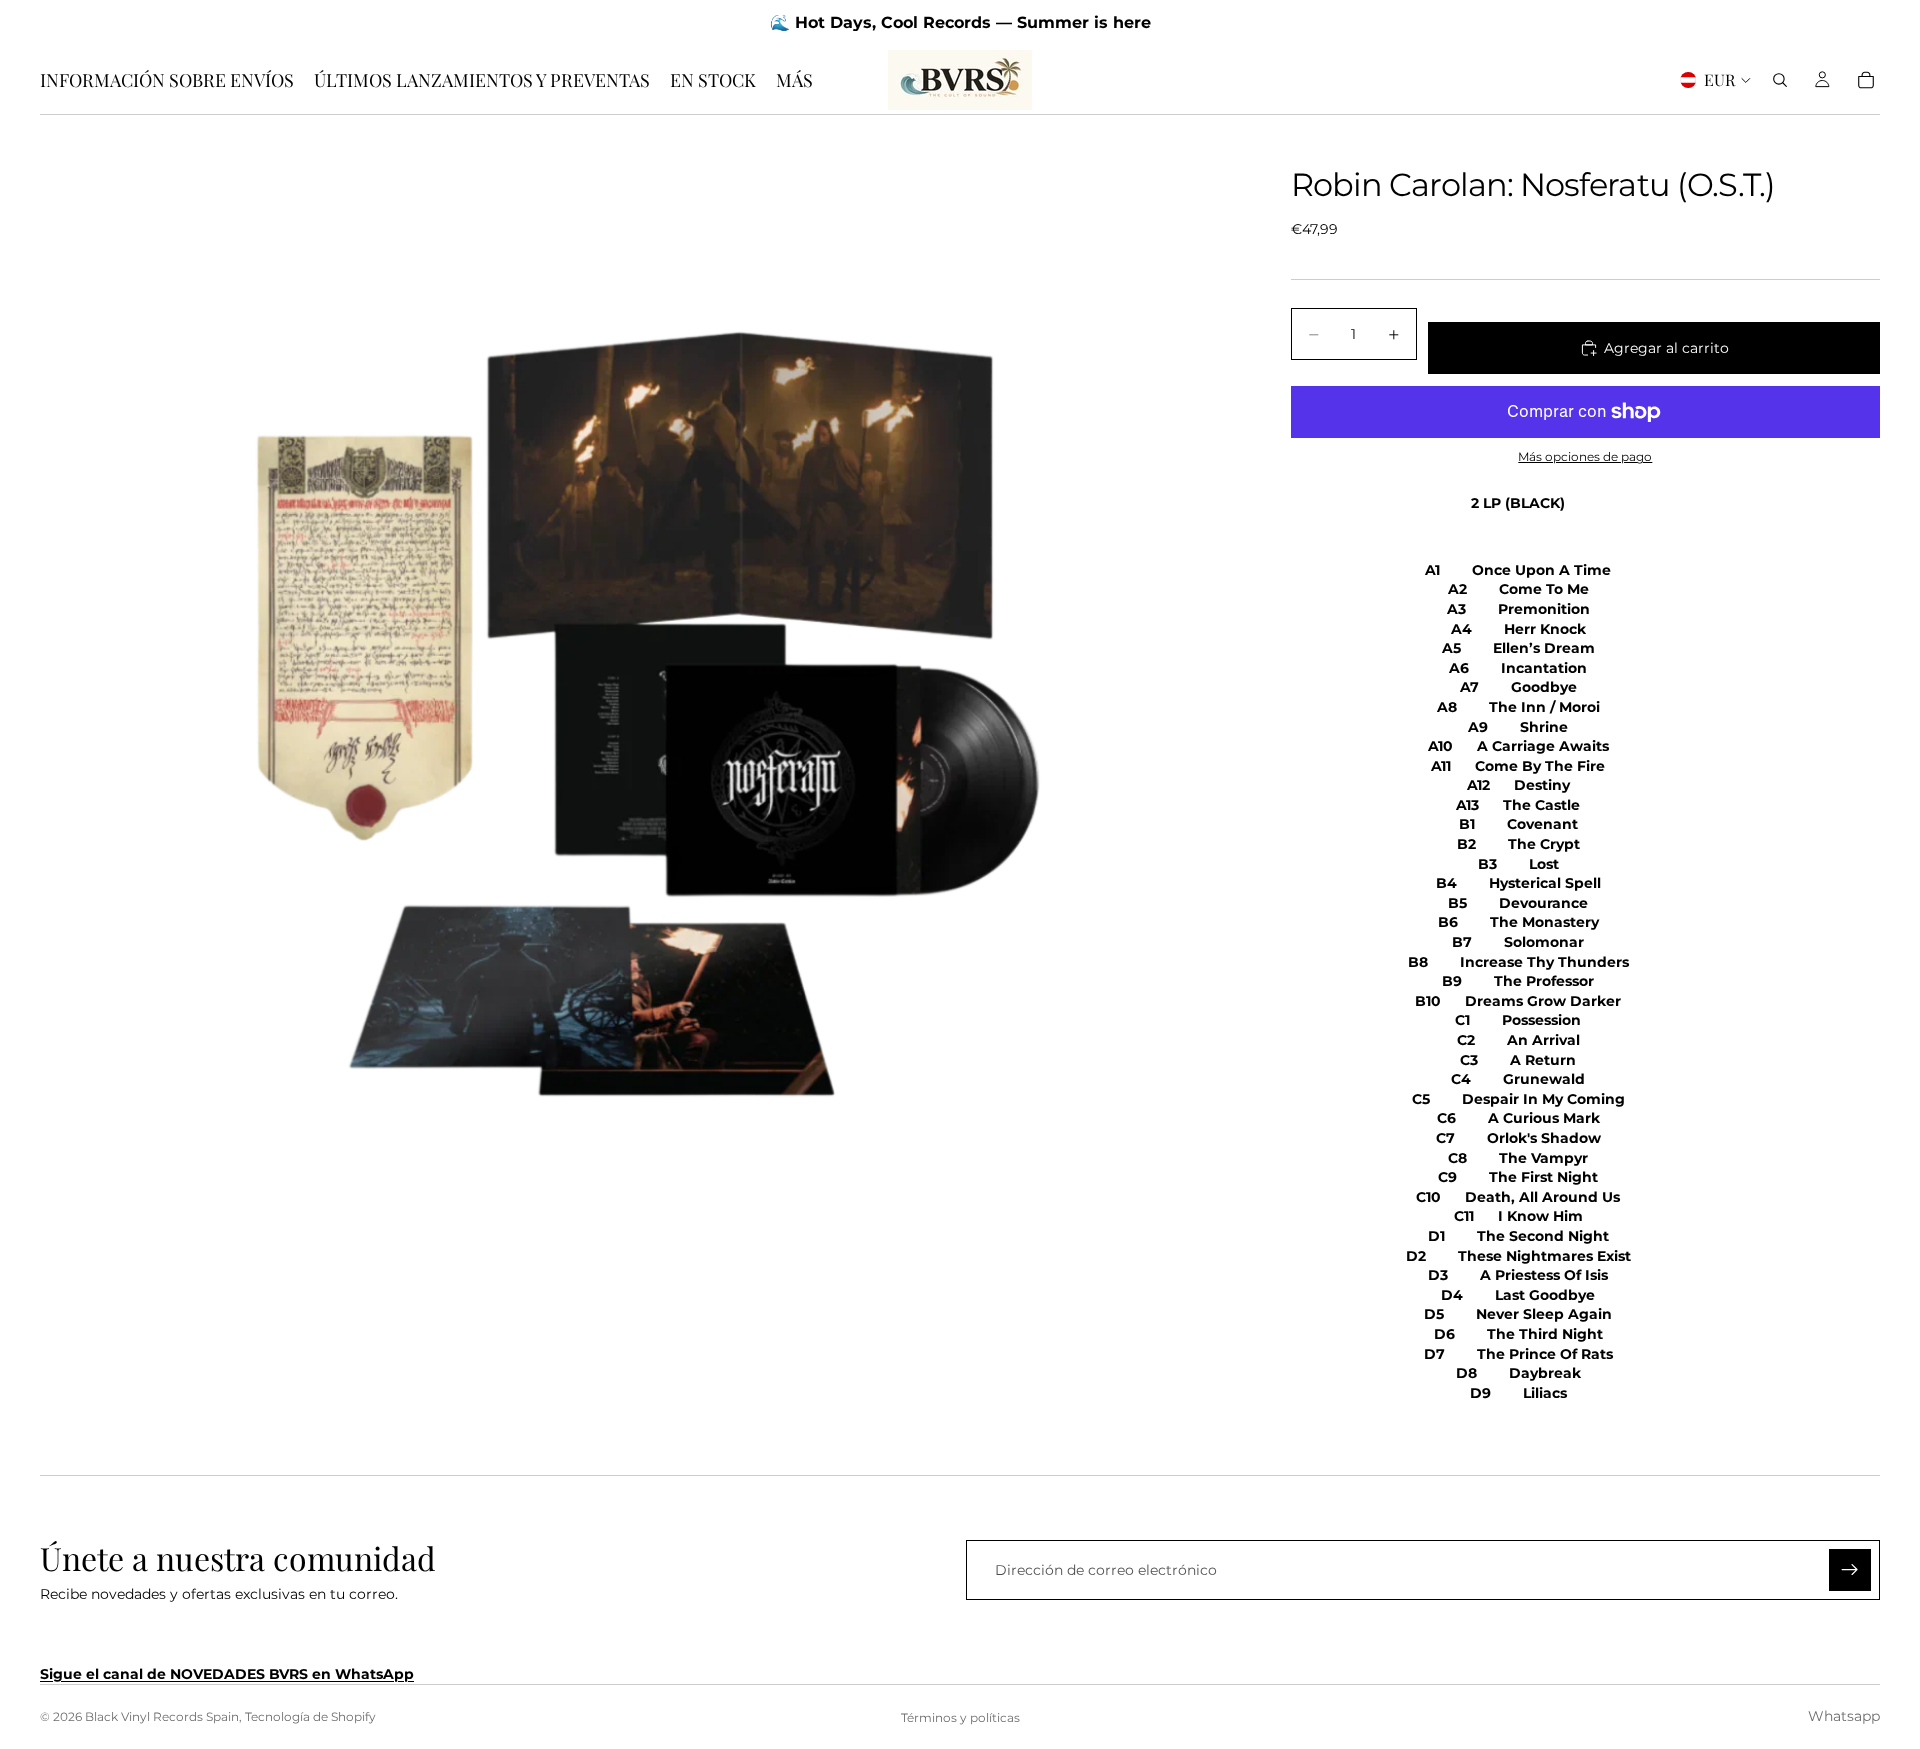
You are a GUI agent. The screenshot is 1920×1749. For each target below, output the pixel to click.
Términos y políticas (960, 1717)
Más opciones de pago (1585, 457)
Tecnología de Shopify (310, 1716)
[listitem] (794, 80)
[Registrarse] (1850, 1570)
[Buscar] (1780, 80)
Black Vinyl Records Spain (162, 1716)
